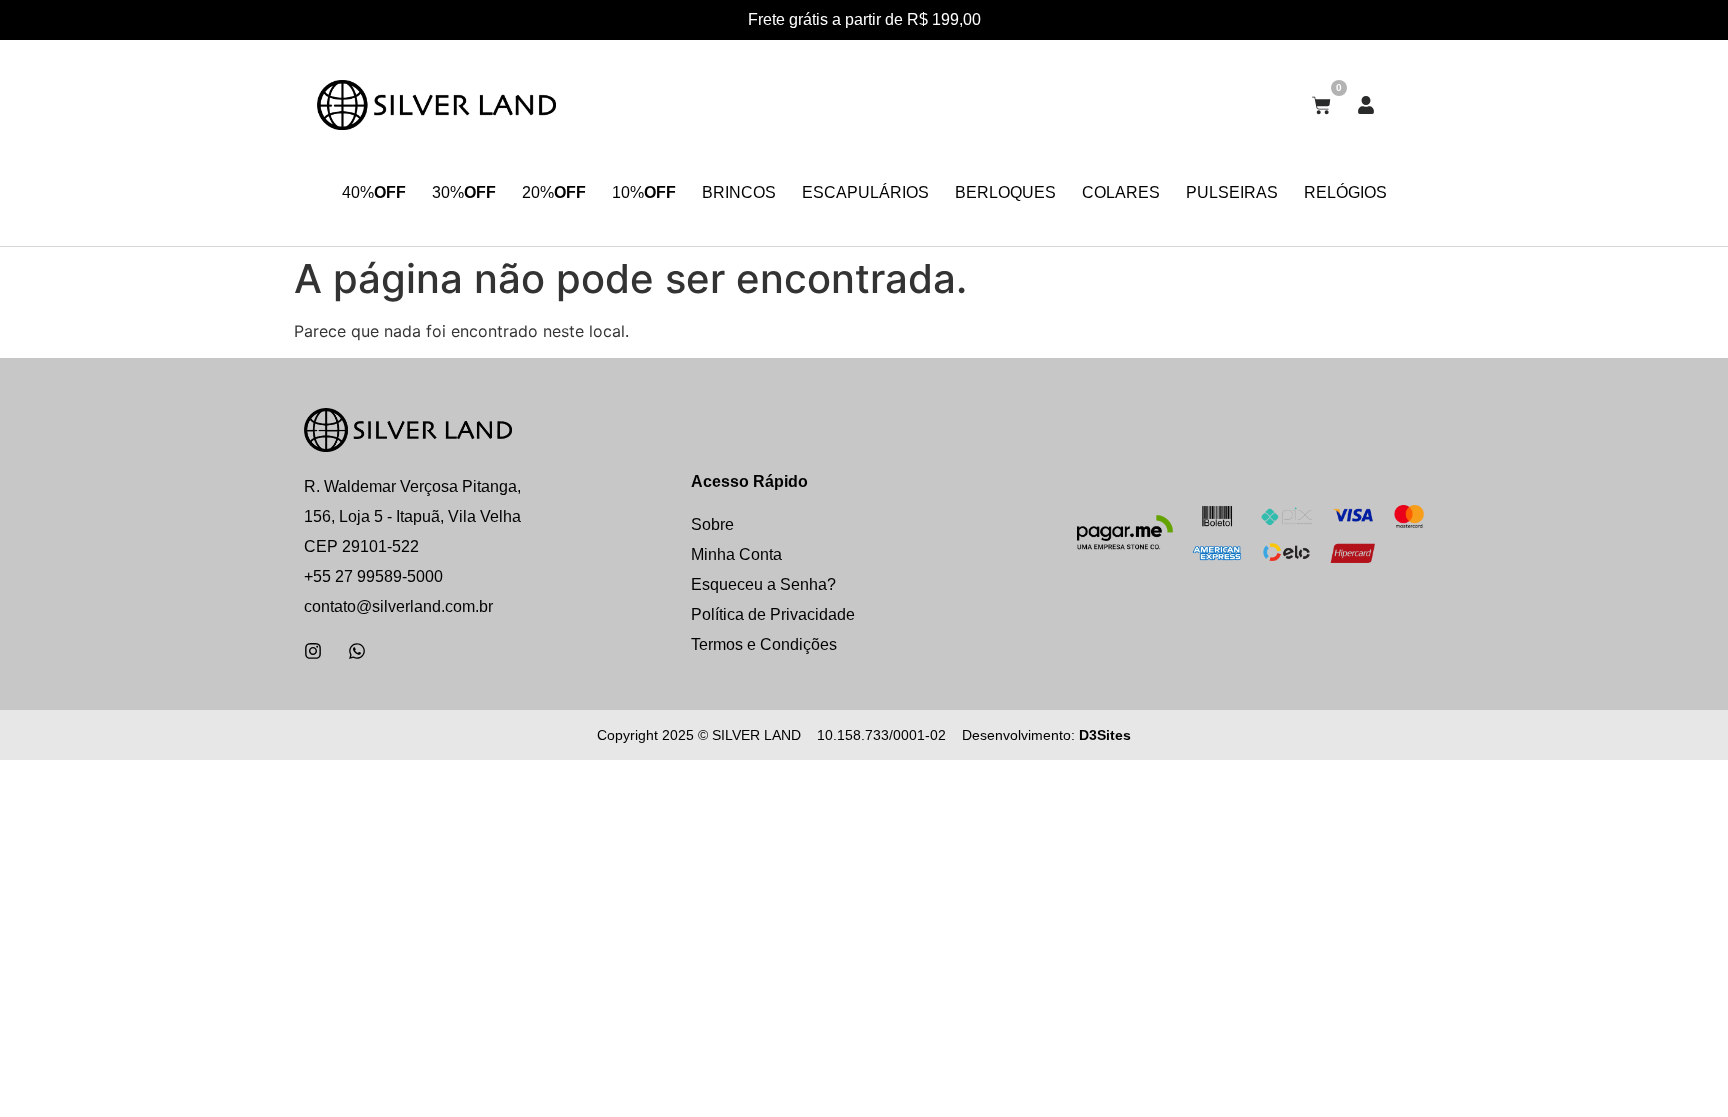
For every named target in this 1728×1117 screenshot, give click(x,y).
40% (374, 192)
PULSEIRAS (1232, 192)
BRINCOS (739, 192)
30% (464, 192)
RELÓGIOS (1345, 192)
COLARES (1121, 192)
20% (554, 192)
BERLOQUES (1005, 192)
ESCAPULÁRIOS (865, 192)
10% (644, 192)
